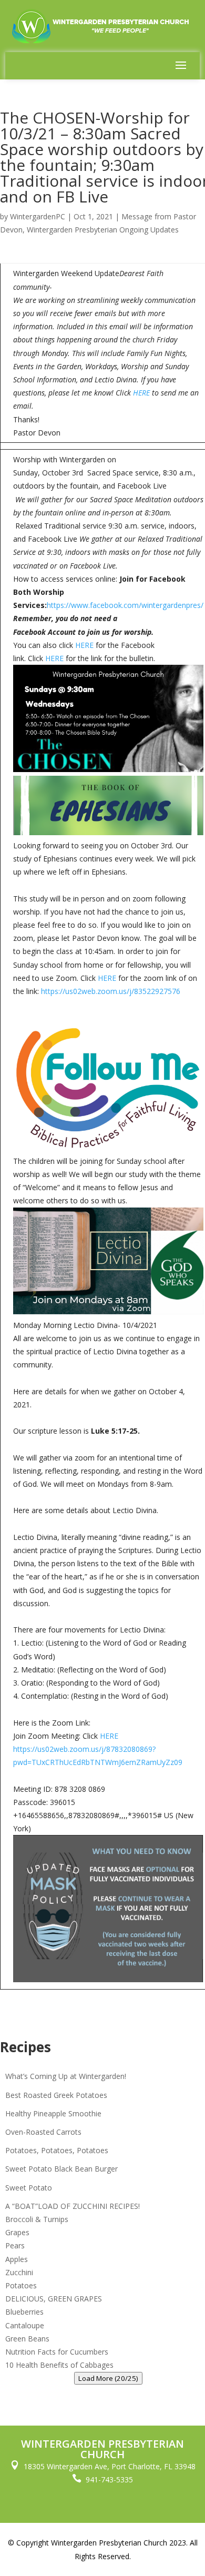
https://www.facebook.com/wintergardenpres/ (125, 605)
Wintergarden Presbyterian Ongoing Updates (103, 230)
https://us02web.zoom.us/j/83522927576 (111, 991)
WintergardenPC (38, 216)
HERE (141, 393)
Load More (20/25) (108, 2378)
